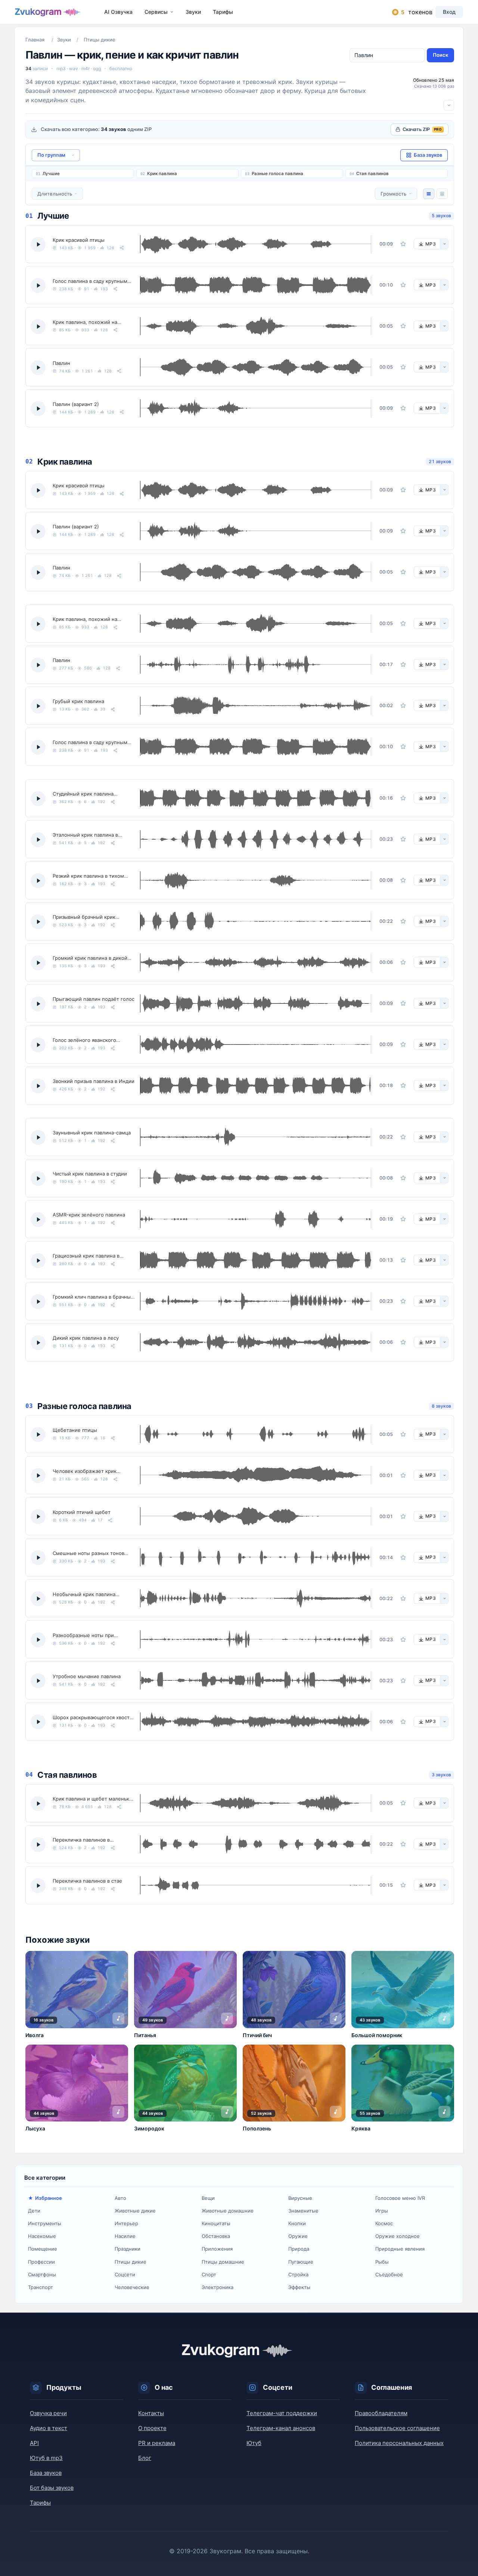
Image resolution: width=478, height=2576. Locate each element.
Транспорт (41, 2287)
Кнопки (297, 2223)
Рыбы (382, 2262)
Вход (449, 12)
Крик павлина (162, 174)
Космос (384, 2223)
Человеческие (132, 2287)
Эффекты (299, 2287)
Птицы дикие (131, 2262)
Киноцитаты (216, 2223)
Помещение (43, 2249)
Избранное (49, 2198)
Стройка (298, 2274)
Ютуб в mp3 (46, 2458)
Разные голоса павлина (277, 174)
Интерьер (126, 2223)
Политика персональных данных (399, 2443)
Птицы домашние (223, 2262)
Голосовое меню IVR (400, 2198)
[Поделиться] (122, 248)
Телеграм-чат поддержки (282, 2413)
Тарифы (223, 12)
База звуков (46, 2473)
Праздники (128, 2249)
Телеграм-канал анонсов (281, 2428)
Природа (299, 2249)
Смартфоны (42, 2274)
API (34, 2443)
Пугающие (301, 2262)
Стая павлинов (373, 174)
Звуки (193, 12)
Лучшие (51, 174)
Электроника (218, 2287)
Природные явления (400, 2249)
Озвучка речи (48, 2413)
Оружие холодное (398, 2236)
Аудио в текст (49, 2428)
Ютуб (254, 2443)
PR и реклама (157, 2443)
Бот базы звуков (52, 2488)
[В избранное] (403, 244)
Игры (382, 2211)
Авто (120, 2198)
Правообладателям (381, 2413)
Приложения (217, 2249)
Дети (34, 2211)
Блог (145, 2458)
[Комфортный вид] (429, 194)
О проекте (152, 2428)
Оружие (298, 2236)
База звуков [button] (428, 155)
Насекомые (42, 2236)
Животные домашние (228, 2211)
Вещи (208, 2198)
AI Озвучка (118, 12)
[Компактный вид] (442, 194)
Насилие (125, 2236)
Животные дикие (135, 2211)
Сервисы (156, 12)
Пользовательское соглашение (397, 2428)
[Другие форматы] (444, 244)
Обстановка (216, 2236)
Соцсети (125, 2274)
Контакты (151, 2413)
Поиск (440, 55)
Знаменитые (303, 2211)
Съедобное (389, 2274)
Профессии (41, 2262)
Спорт (209, 2274)
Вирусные (300, 2198)
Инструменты (45, 2223)
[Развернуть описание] (449, 105)
